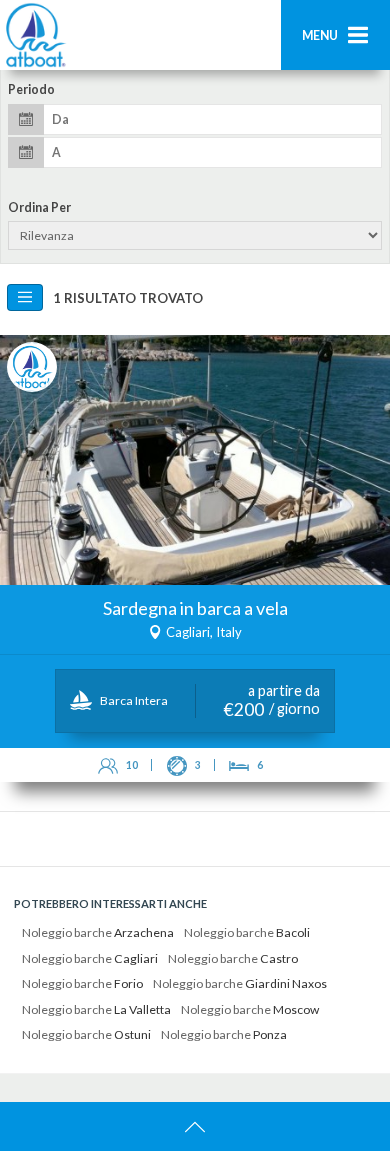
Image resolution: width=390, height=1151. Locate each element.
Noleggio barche (98, 932)
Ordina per (39, 208)
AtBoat (35, 35)
